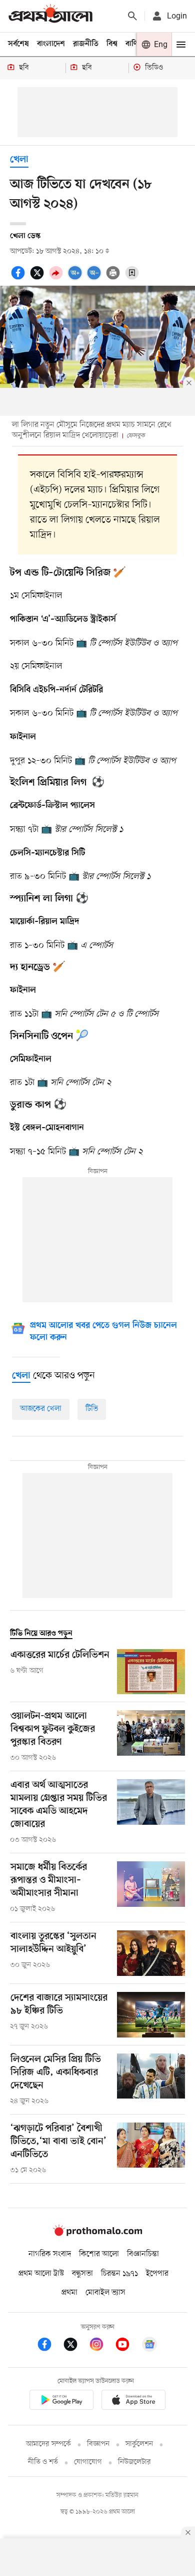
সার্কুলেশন (139, 2444)
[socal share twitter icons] (38, 278)
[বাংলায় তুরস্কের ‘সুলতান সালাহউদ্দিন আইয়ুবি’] (151, 1953)
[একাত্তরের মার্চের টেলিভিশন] (151, 1672)
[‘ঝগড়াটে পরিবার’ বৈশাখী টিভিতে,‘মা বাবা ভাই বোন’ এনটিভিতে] (151, 2149)
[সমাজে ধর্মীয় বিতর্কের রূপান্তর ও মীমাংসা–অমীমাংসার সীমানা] (151, 1888)
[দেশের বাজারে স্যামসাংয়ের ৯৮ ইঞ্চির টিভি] (151, 2015)
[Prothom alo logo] (97, 2234)
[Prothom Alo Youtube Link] (127, 2346)
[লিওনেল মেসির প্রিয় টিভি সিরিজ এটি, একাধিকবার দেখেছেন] (151, 2080)
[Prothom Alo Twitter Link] (75, 2346)
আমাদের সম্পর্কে (48, 2444)
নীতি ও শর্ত (43, 2462)
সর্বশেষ (18, 44)
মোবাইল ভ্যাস (105, 2293)
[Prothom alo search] (132, 16)
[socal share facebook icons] (19, 278)
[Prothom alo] (50, 16)
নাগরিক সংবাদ (50, 2254)
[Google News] (149, 2346)
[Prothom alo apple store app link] (133, 2402)
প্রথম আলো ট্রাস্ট (41, 2274)
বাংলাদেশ (51, 44)
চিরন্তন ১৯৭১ (119, 2274)
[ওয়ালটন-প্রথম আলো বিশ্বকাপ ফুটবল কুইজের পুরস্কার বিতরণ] (151, 1737)
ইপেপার (157, 2274)
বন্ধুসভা (82, 2274)
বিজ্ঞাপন (98, 2444)
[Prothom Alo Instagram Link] (101, 2346)
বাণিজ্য (135, 44)
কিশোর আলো (99, 2254)
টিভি (92, 1409)
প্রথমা (69, 2293)
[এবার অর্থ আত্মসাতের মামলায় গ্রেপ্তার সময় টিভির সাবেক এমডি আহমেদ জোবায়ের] (151, 1812)
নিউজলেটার (134, 2462)
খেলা (19, 160)
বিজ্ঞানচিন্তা (143, 2254)
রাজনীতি (86, 44)
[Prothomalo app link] (61, 2402)
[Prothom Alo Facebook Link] (49, 2346)
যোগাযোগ (88, 2462)
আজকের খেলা (41, 1409)
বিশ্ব (112, 44)
